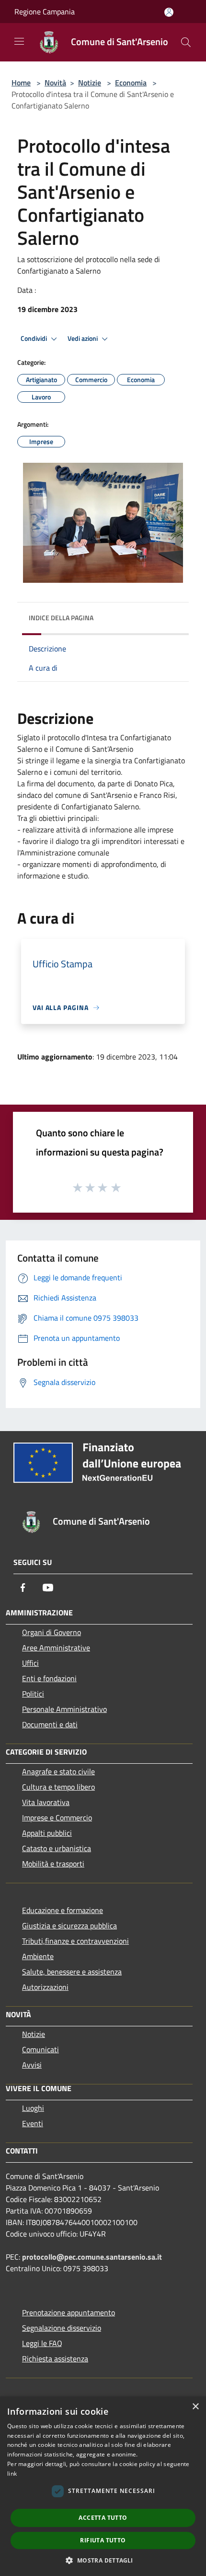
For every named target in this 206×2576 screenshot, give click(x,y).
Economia (131, 83)
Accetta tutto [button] (103, 2518)
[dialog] (103, 2486)
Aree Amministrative (56, 1648)
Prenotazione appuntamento (69, 2312)
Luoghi (33, 2108)
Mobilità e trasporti (53, 1864)
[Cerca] (186, 42)
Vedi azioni (83, 338)
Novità (55, 83)
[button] (103, 2560)
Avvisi (32, 2065)
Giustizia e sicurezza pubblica (69, 1926)
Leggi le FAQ (42, 2343)
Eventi (33, 2123)
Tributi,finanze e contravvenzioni (75, 1941)
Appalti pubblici (47, 1833)
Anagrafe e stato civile (58, 1771)
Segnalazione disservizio (62, 2328)
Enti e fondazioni (49, 1678)
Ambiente (38, 1956)
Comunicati (40, 2049)
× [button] (195, 2407)
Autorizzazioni (45, 1987)
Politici (33, 1694)
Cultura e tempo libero (58, 1787)
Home (21, 83)
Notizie (90, 83)
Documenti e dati (50, 1724)
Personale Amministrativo (64, 1709)
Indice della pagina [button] (61, 618)
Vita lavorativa (46, 1802)
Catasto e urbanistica (57, 1848)
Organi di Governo (51, 1632)
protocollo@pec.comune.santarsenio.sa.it (92, 2257)
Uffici (30, 1663)
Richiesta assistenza (55, 2359)
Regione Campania (45, 12)
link (12, 2474)
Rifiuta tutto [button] (103, 2540)
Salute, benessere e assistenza (72, 1972)
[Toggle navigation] (19, 41)
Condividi (34, 338)
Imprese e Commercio (57, 1818)
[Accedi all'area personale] (169, 12)
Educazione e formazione (63, 1910)
